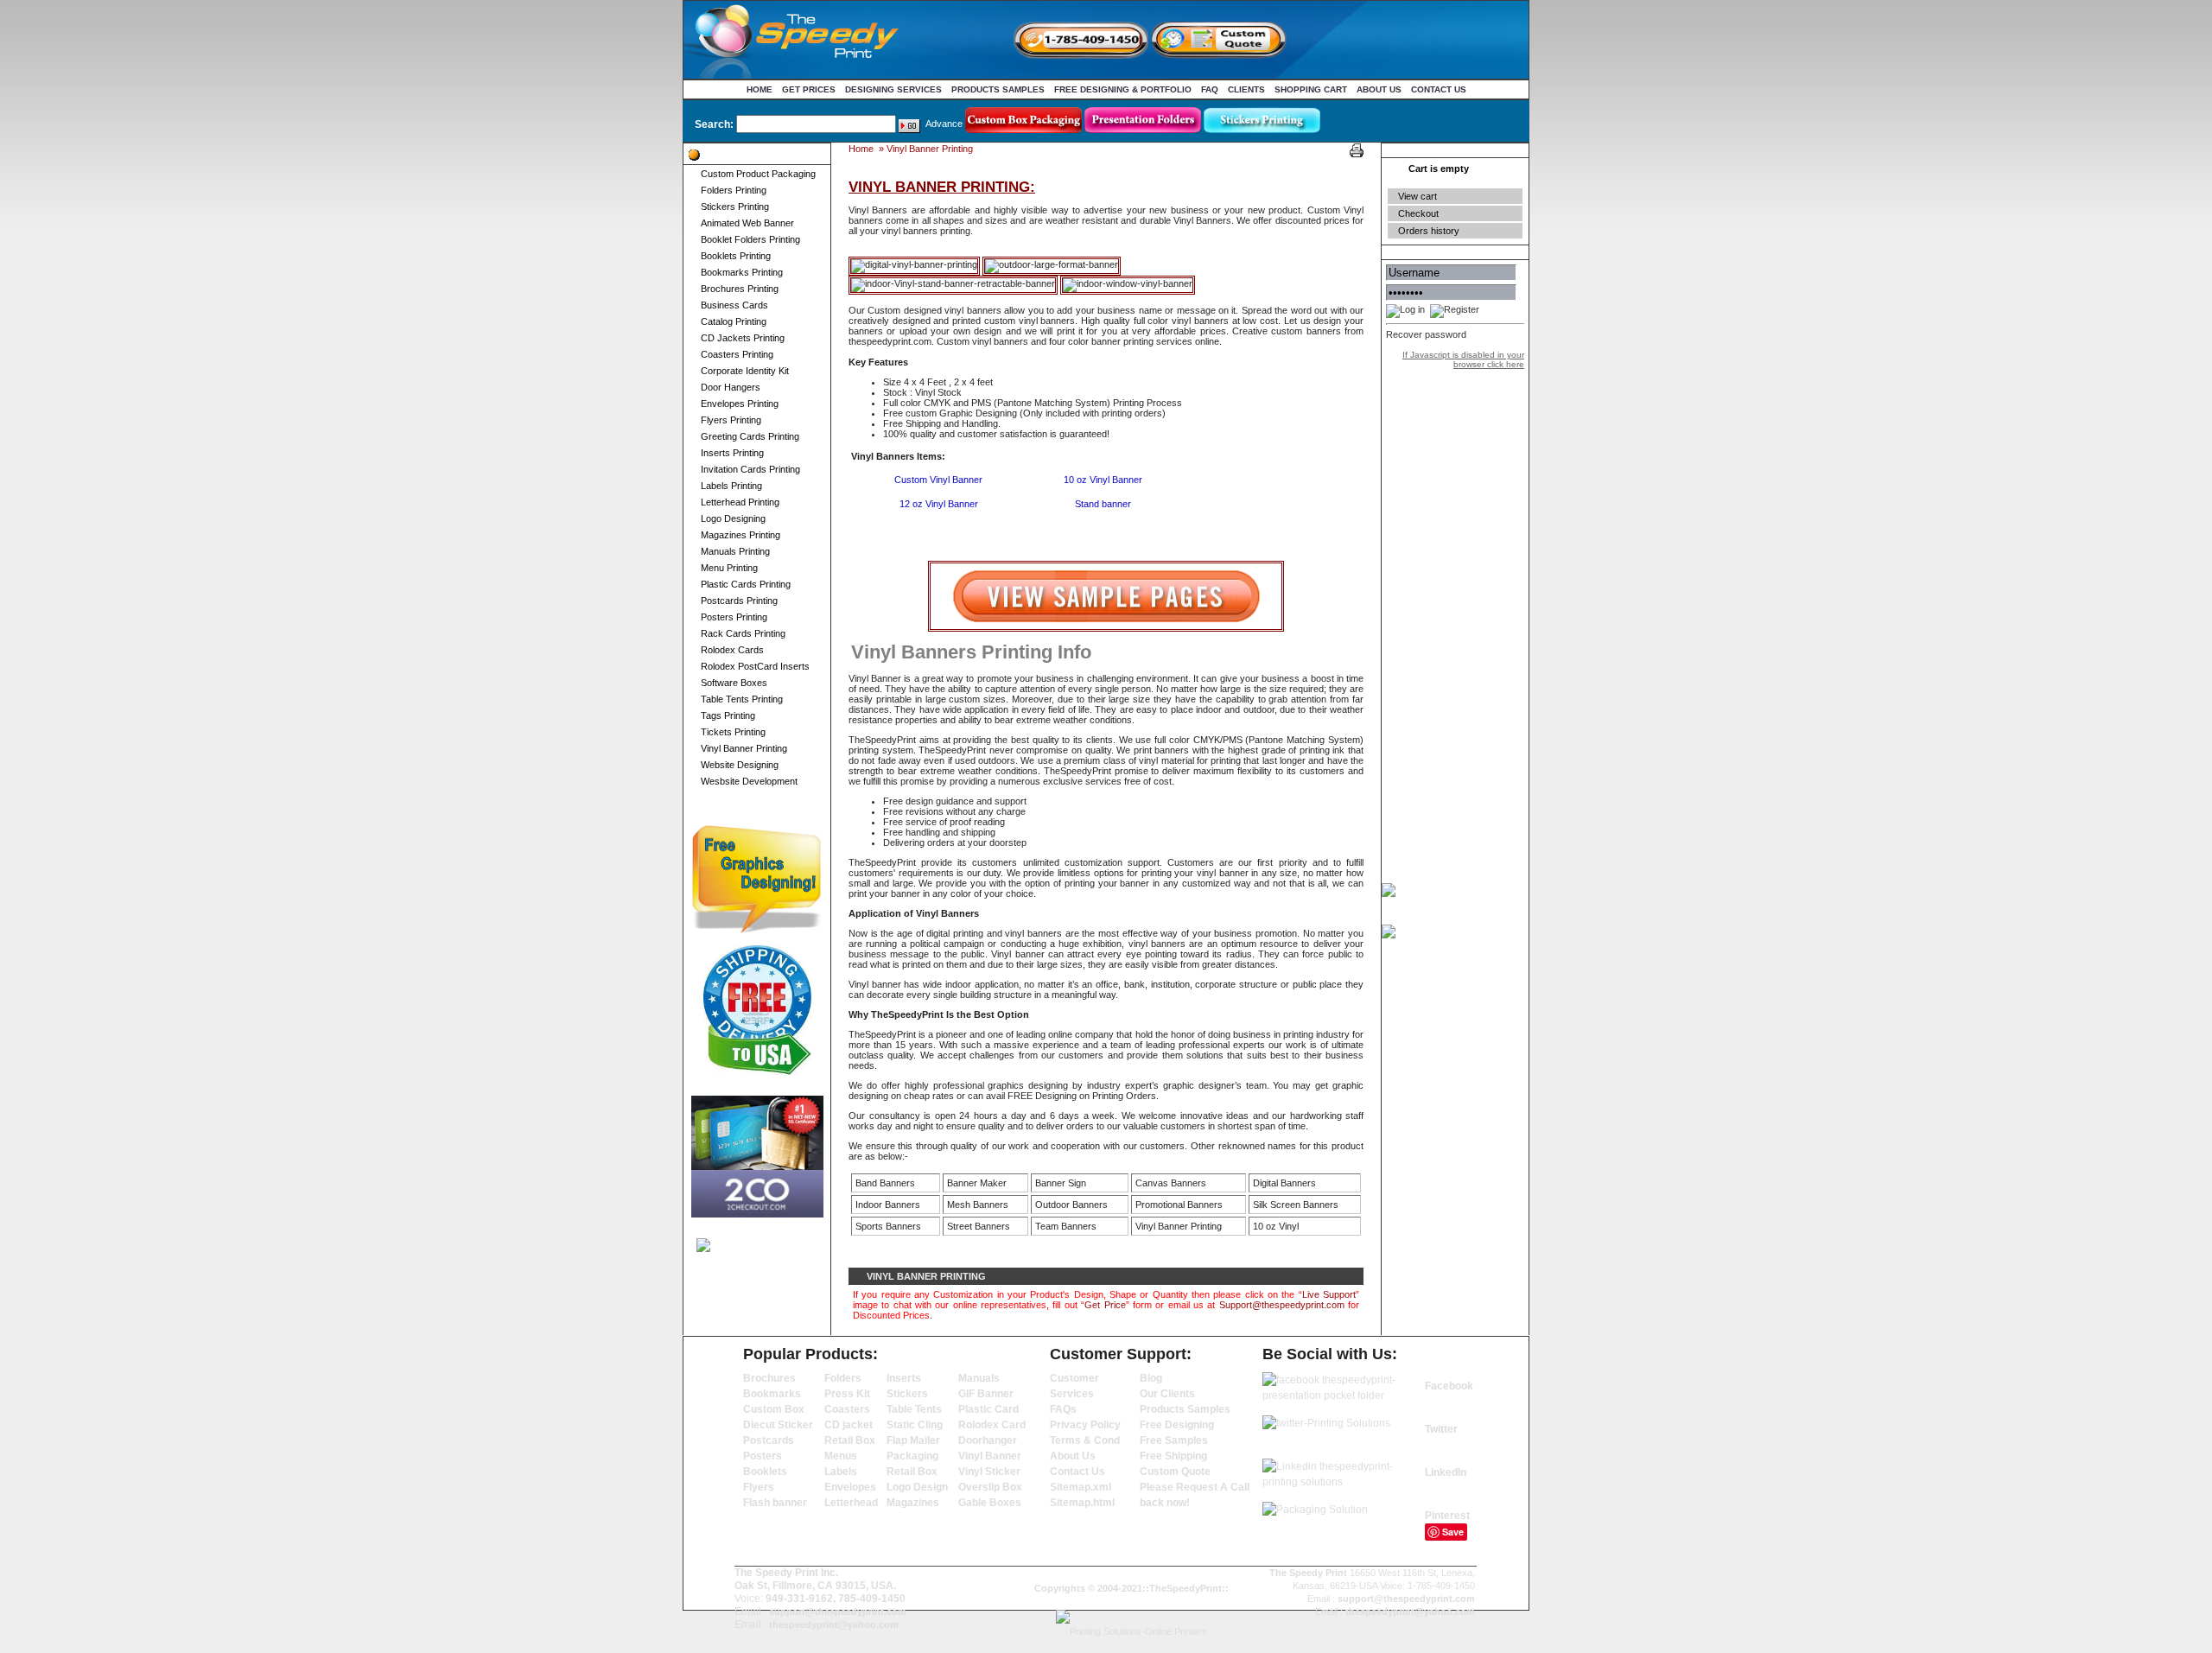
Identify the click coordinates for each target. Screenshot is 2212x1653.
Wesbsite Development (749, 781)
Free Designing (1177, 1425)
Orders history (1429, 231)
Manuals (979, 1378)
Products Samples (998, 89)
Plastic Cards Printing (746, 584)
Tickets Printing (733, 732)
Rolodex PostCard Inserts (755, 666)
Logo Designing (733, 518)
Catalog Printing (734, 321)
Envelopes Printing (740, 404)
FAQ (1210, 89)
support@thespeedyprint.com (838, 1612)
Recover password (1426, 334)
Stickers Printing (735, 207)
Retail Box (850, 1440)
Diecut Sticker (778, 1425)
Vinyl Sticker (989, 1472)
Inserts (904, 1378)
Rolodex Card (992, 1425)
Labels (841, 1472)
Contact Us (1439, 89)
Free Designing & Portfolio (1123, 89)
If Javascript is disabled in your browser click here (1463, 359)
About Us (1379, 89)
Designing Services (893, 89)
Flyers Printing (731, 420)
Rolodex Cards (732, 650)
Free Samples (1174, 1440)
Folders (843, 1378)
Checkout (1418, 213)
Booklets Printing (736, 256)
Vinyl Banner (990, 1456)
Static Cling (915, 1425)
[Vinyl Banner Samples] (1106, 628)
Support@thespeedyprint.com (1282, 1305)
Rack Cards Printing (743, 633)
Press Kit (847, 1394)
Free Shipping (1173, 1456)
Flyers (759, 1487)
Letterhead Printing (740, 502)
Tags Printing (728, 715)
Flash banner (775, 1503)
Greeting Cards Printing (750, 436)
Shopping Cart (1311, 89)
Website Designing (740, 765)
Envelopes (850, 1487)
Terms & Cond (1085, 1440)
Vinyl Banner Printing (744, 748)
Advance (944, 124)
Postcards (769, 1440)
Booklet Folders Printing (750, 239)
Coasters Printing (737, 354)
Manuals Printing (735, 551)
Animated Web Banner (747, 223)
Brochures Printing (740, 289)
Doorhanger (988, 1440)
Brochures (769, 1378)
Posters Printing (734, 617)
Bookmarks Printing (742, 272)
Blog (1151, 1378)
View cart (1417, 196)
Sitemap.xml (1081, 1487)
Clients (1246, 89)
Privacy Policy (1085, 1425)
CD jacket (849, 1425)
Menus (841, 1456)
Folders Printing (734, 190)
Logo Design (917, 1487)
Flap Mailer (913, 1440)
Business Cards (734, 305)
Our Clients (1167, 1394)
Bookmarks (772, 1394)
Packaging (912, 1456)
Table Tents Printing (742, 699)
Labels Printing (731, 486)
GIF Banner (986, 1394)
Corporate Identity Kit (745, 371)
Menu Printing (729, 568)
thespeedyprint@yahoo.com (834, 1624)
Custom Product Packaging (758, 174)
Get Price (1105, 1305)
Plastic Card (988, 1409)
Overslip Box (990, 1487)
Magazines (913, 1503)
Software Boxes (734, 683)
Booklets (765, 1472)
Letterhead (851, 1503)
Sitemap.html (1082, 1503)
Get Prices (809, 89)
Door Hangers (731, 387)
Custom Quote (1175, 1472)
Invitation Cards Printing (750, 469)
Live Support (1329, 1294)
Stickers (907, 1394)
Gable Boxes (990, 1503)
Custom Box (774, 1409)
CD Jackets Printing (743, 338)
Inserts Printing (732, 453)
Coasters (847, 1409)
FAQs (1063, 1409)
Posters (763, 1456)
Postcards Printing (739, 601)
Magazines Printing (741, 535)
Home (760, 89)
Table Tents (914, 1409)
